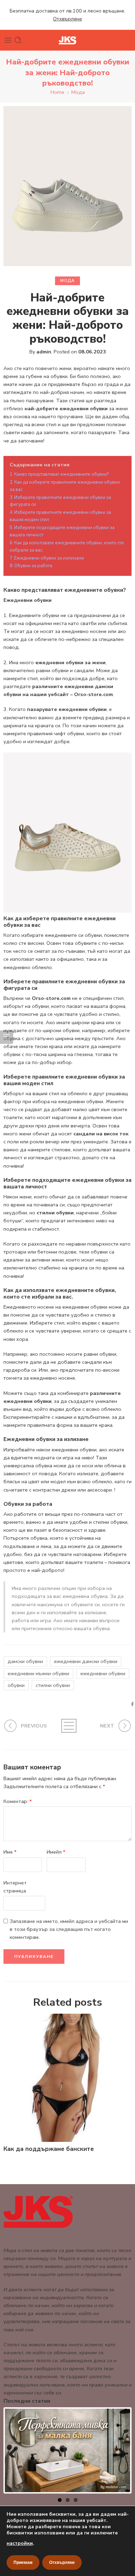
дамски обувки (25, 1661)
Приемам (23, 2562)
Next (120, 2451)
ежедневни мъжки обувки (38, 1673)
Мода (78, 92)
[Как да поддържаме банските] (67, 2078)
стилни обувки (53, 1685)
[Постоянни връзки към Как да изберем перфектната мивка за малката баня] (67, 2450)
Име (10, 1852)
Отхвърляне (62, 2562)
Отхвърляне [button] (67, 19)
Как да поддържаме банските (49, 2149)
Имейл (56, 1852)
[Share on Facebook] (132, 1704)
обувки (16, 1685)
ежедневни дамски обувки (86, 1661)
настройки (20, 2543)
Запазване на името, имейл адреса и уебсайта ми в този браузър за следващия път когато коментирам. (69, 1929)
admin (44, 352)
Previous (15, 2451)
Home (57, 92)
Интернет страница (15, 1887)
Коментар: (18, 1801)
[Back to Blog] (68, 1726)
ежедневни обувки (103, 1673)
